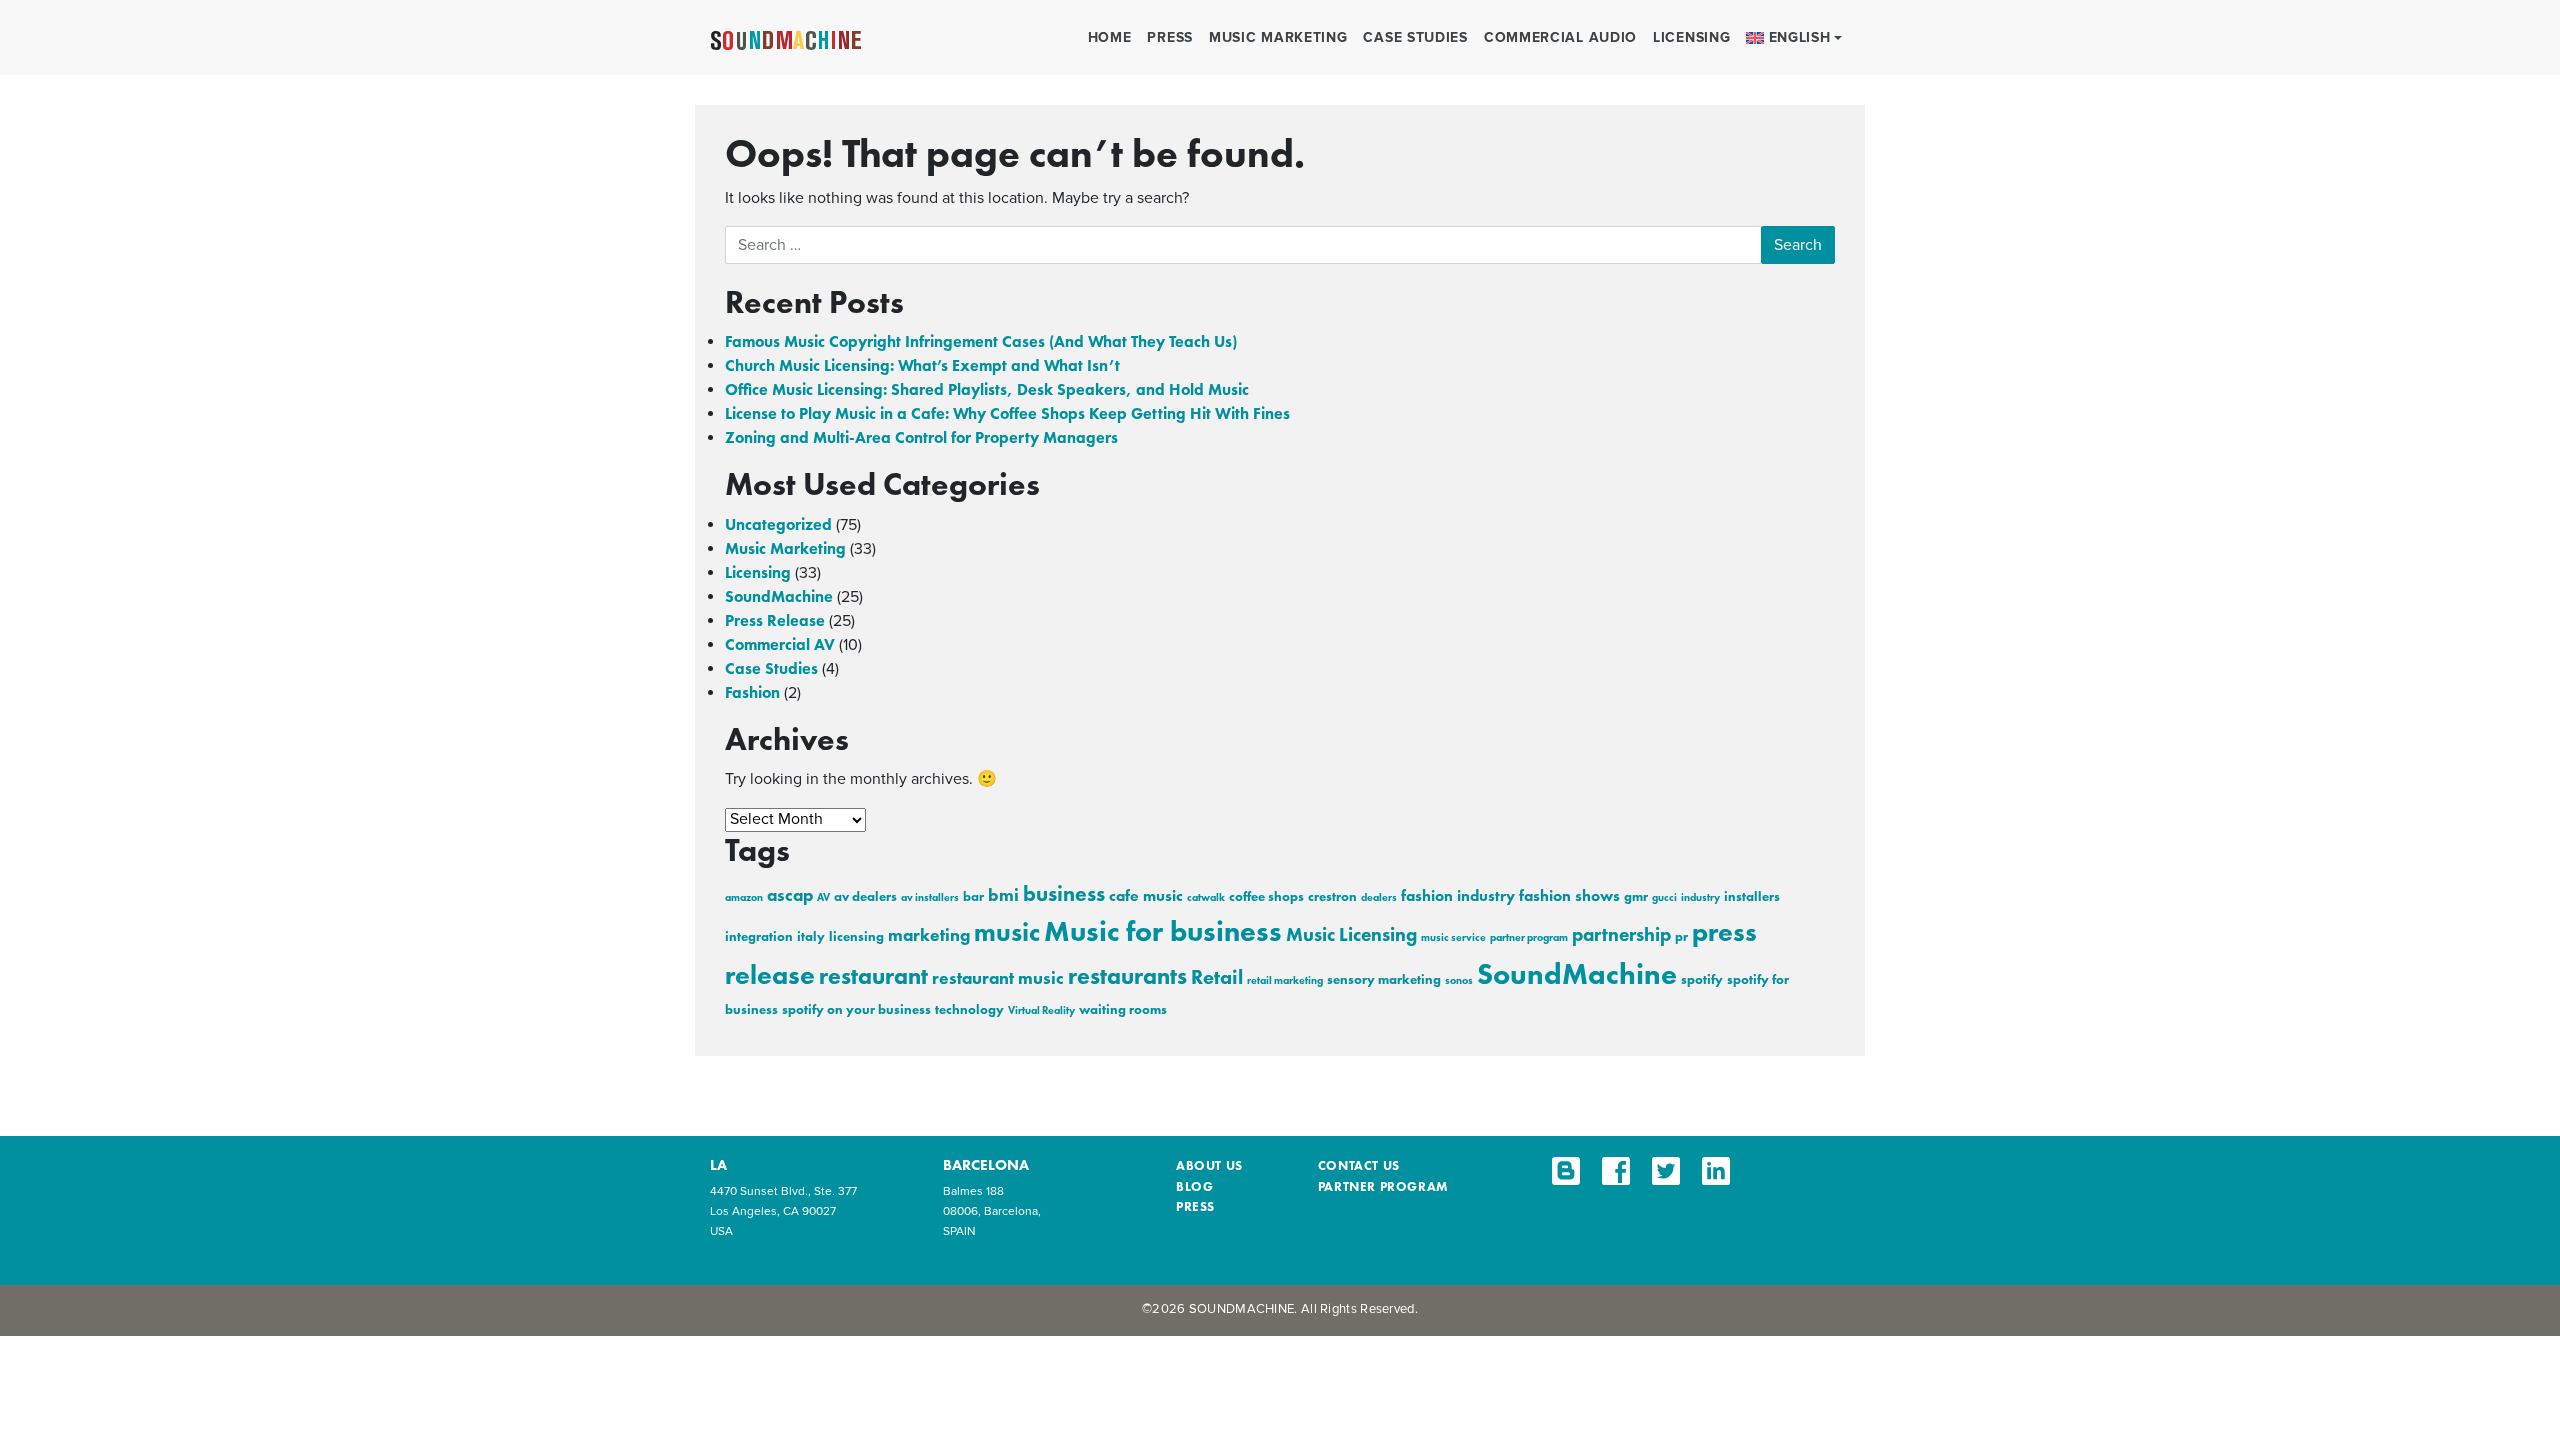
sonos (1459, 980)
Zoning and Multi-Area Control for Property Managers (921, 437)
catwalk (1206, 897)
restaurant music (998, 978)
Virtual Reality (1041, 1010)
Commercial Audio (1560, 37)
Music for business (1163, 931)
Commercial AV (780, 644)
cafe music (1146, 896)
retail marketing (1285, 980)
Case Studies (1415, 37)
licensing (856, 936)
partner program (1529, 937)
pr (1681, 936)
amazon (744, 897)
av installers (930, 897)
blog (1194, 1186)
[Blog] (1566, 1171)
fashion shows (1569, 896)
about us (1209, 1165)
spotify (1702, 979)
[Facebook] (1616, 1171)
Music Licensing (1351, 934)
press (1195, 1206)
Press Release (775, 620)
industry (1700, 897)
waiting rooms (1123, 1009)
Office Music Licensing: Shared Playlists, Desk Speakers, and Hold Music (987, 389)
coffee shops (1266, 896)
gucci (1664, 897)
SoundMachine (779, 596)
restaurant (873, 976)
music (1007, 932)
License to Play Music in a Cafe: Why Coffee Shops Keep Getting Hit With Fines (1007, 413)
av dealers (865, 896)
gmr (1636, 896)
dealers (1379, 897)
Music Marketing (1278, 37)
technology (969, 1009)
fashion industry (1458, 896)
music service (1453, 937)
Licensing (1691, 37)
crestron (1332, 896)
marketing (929, 935)
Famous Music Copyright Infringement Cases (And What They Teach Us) (981, 341)
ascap (790, 895)
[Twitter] (1666, 1171)
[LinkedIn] (1716, 1171)
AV (823, 897)
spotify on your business (856, 1009)
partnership (1621, 934)
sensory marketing (1384, 979)
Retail (1217, 977)
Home (1110, 37)
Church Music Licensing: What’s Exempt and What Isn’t (922, 365)
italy (811, 936)
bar (973, 896)
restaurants (1127, 976)
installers (1752, 896)
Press (1170, 37)
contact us (1359, 1165)
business (1064, 893)
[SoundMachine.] (787, 38)
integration (759, 936)
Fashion (752, 692)
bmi (1003, 895)
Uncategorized (778, 524)
